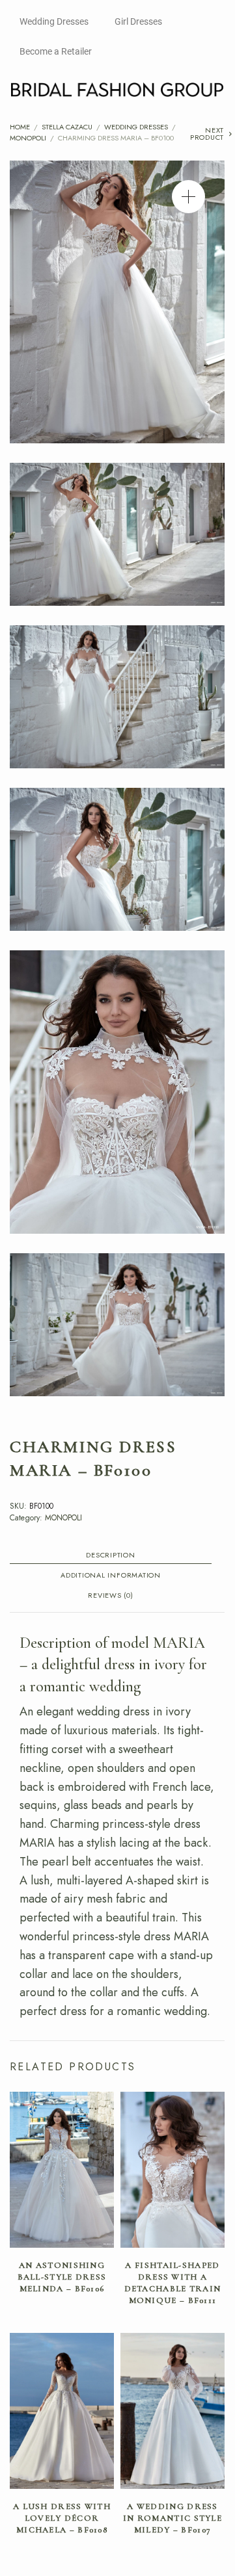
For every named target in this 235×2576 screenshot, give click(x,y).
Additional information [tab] (111, 1576)
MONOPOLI (28, 138)
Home (20, 127)
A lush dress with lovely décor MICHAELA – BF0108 (62, 2518)
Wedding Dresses (54, 21)
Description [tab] (110, 1556)
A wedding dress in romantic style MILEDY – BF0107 (173, 2518)
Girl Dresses (138, 21)
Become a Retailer (56, 51)
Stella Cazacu (67, 127)
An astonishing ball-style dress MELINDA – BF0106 (62, 2277)
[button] (188, 197)
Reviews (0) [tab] (110, 1596)
